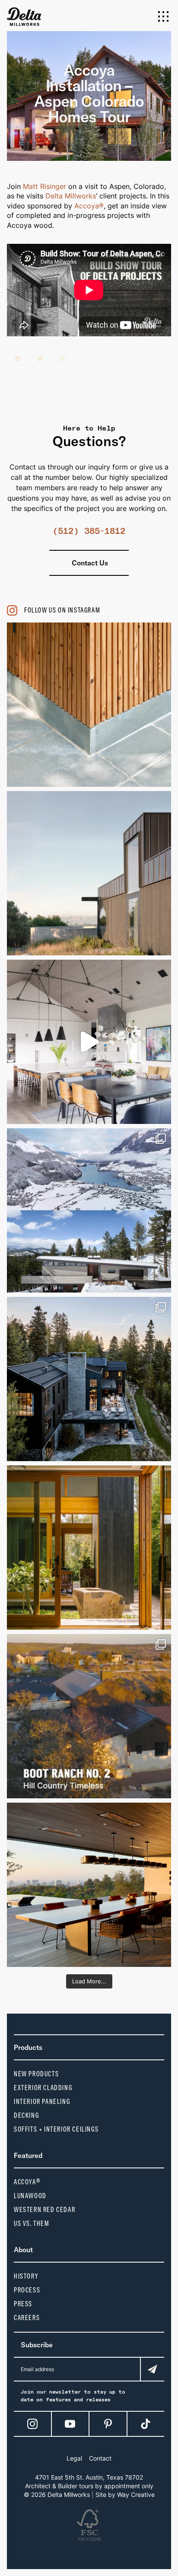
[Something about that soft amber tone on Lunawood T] (89, 705)
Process (27, 2290)
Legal (74, 2458)
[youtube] (70, 2424)
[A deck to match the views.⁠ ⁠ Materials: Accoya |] (89, 1885)
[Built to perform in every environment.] (89, 1379)
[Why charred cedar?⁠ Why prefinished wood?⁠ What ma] (89, 1716)
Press (23, 2304)
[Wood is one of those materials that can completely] (89, 1042)
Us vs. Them (32, 2223)
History (26, 2276)
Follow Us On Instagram (62, 610)
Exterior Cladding (43, 2088)
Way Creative (136, 2495)
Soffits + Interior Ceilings (56, 2129)
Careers (27, 2318)
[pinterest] (108, 2424)
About (23, 2250)
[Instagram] (32, 2424)
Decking (26, 2115)
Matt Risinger (44, 186)
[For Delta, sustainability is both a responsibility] (89, 873)
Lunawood (30, 2196)
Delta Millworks (71, 196)
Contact (100, 2458)
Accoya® (89, 206)
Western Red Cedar (44, 2210)
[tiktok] (146, 2424)
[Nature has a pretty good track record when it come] (89, 1210)
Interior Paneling (42, 2102)
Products (28, 2047)
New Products (36, 2074)
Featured (28, 2155)
